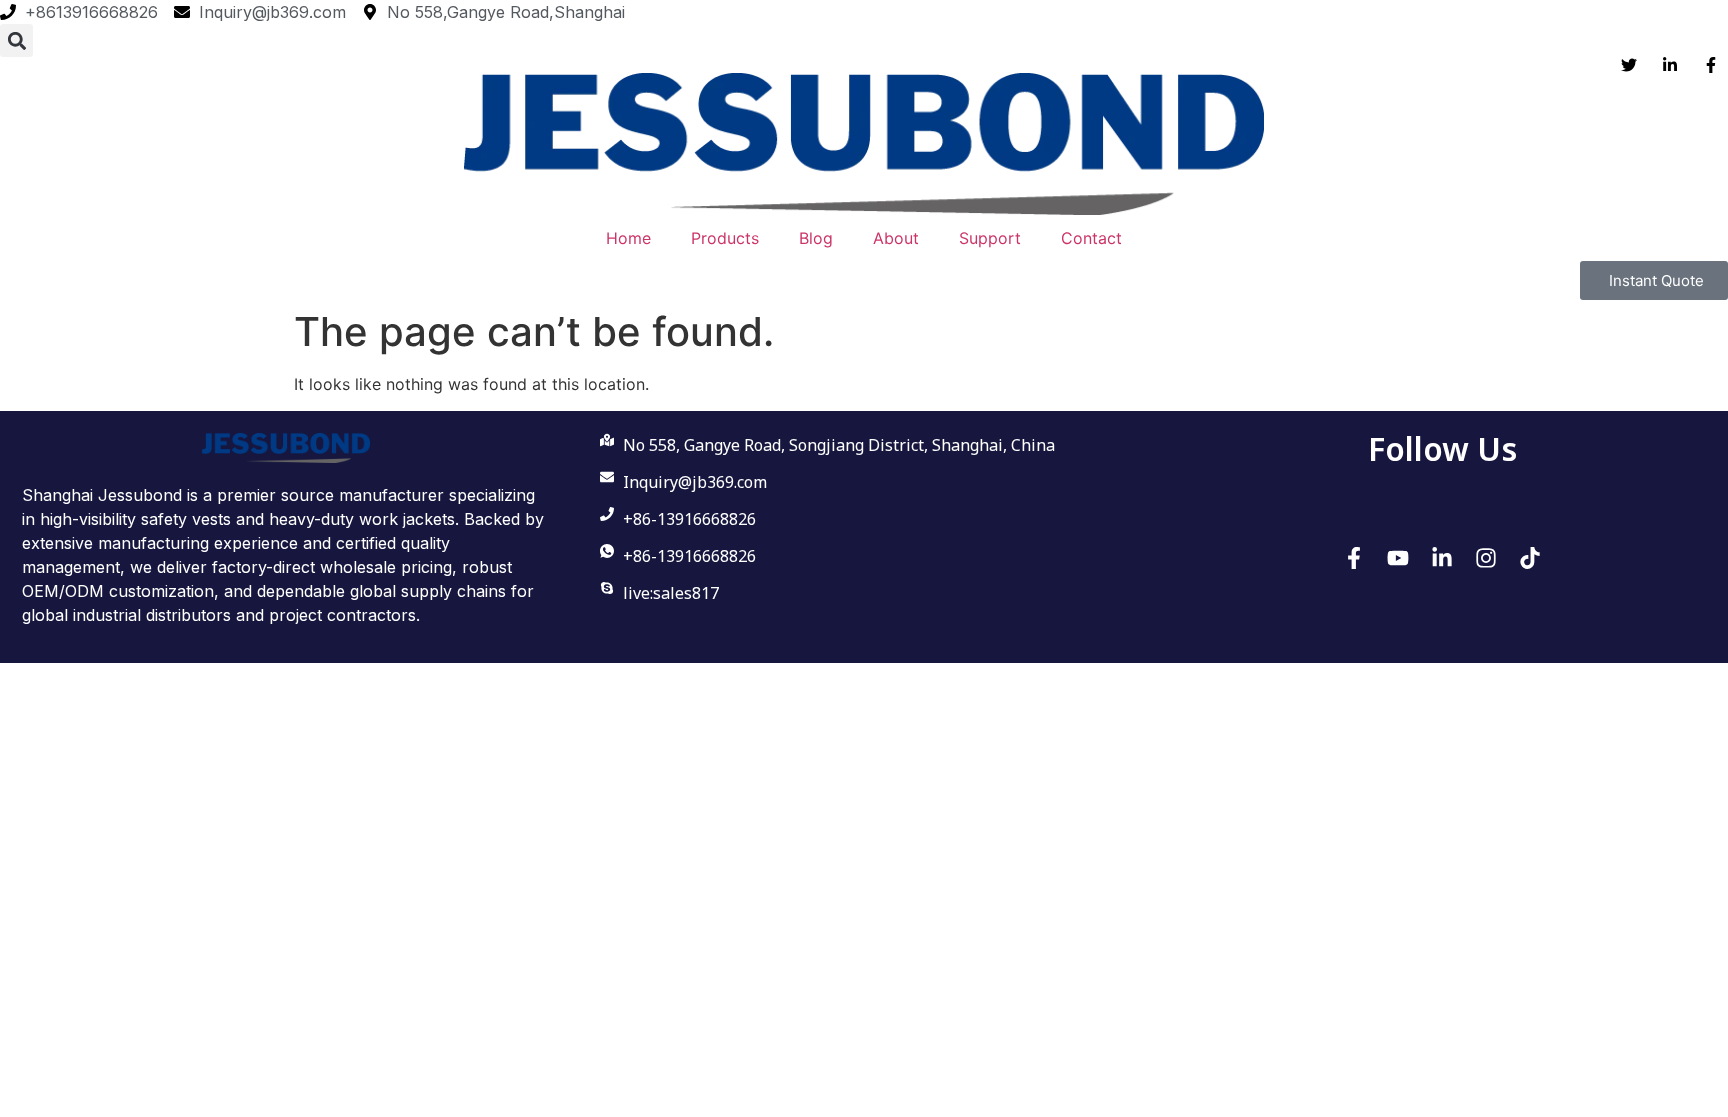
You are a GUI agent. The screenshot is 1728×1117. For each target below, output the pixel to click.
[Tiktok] (1530, 558)
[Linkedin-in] (1442, 558)
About (896, 238)
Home (628, 238)
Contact (1091, 238)
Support (990, 238)
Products (725, 238)
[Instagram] (1486, 558)
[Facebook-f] (1354, 558)
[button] (16, 40)
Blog (816, 238)
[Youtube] (1398, 558)
